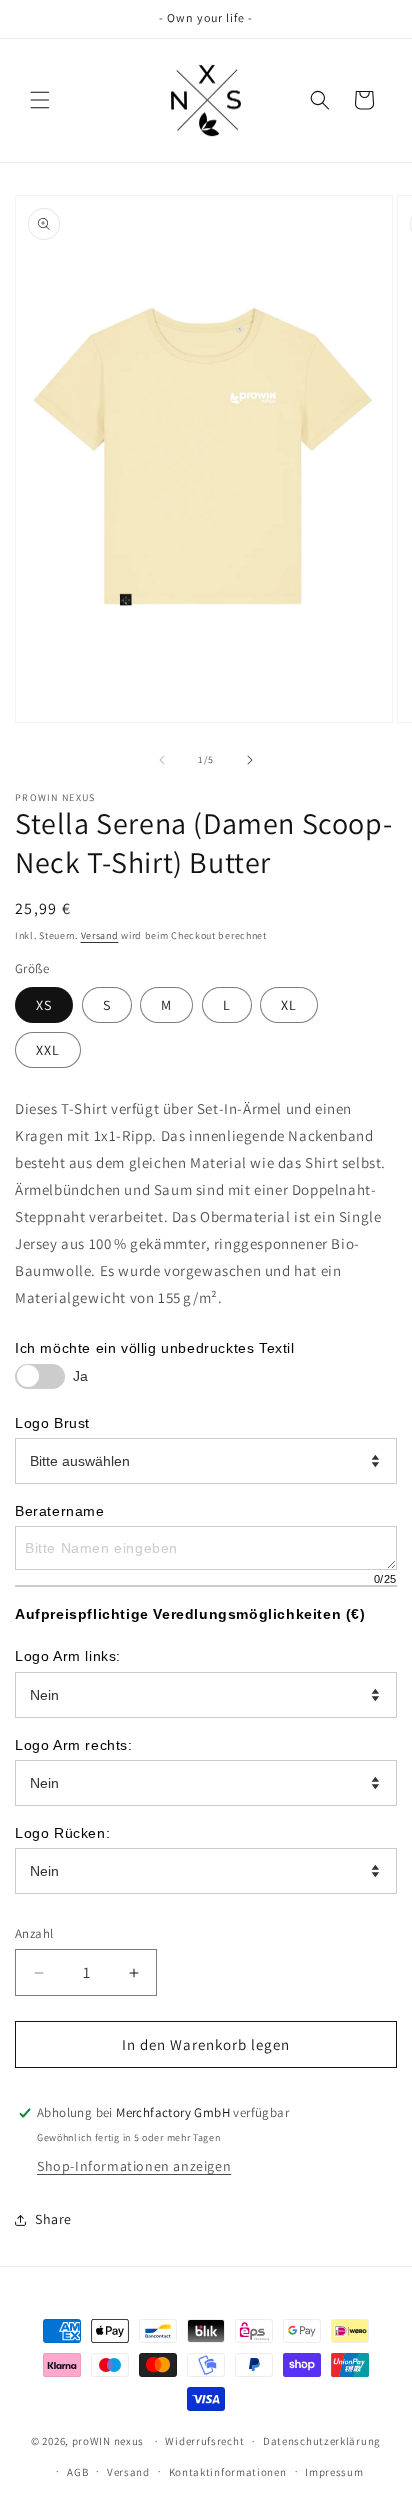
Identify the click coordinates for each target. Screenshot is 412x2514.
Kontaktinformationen (228, 2472)
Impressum (334, 2472)
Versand (100, 935)
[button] (40, 100)
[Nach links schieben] (162, 760)
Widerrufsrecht (204, 2441)
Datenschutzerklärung (322, 2441)
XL (289, 1005)
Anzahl (34, 1933)
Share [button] (53, 2219)
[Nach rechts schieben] (250, 760)
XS (44, 1005)
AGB (77, 2472)
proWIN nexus (108, 2441)
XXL (48, 1050)
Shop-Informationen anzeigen (134, 2166)
